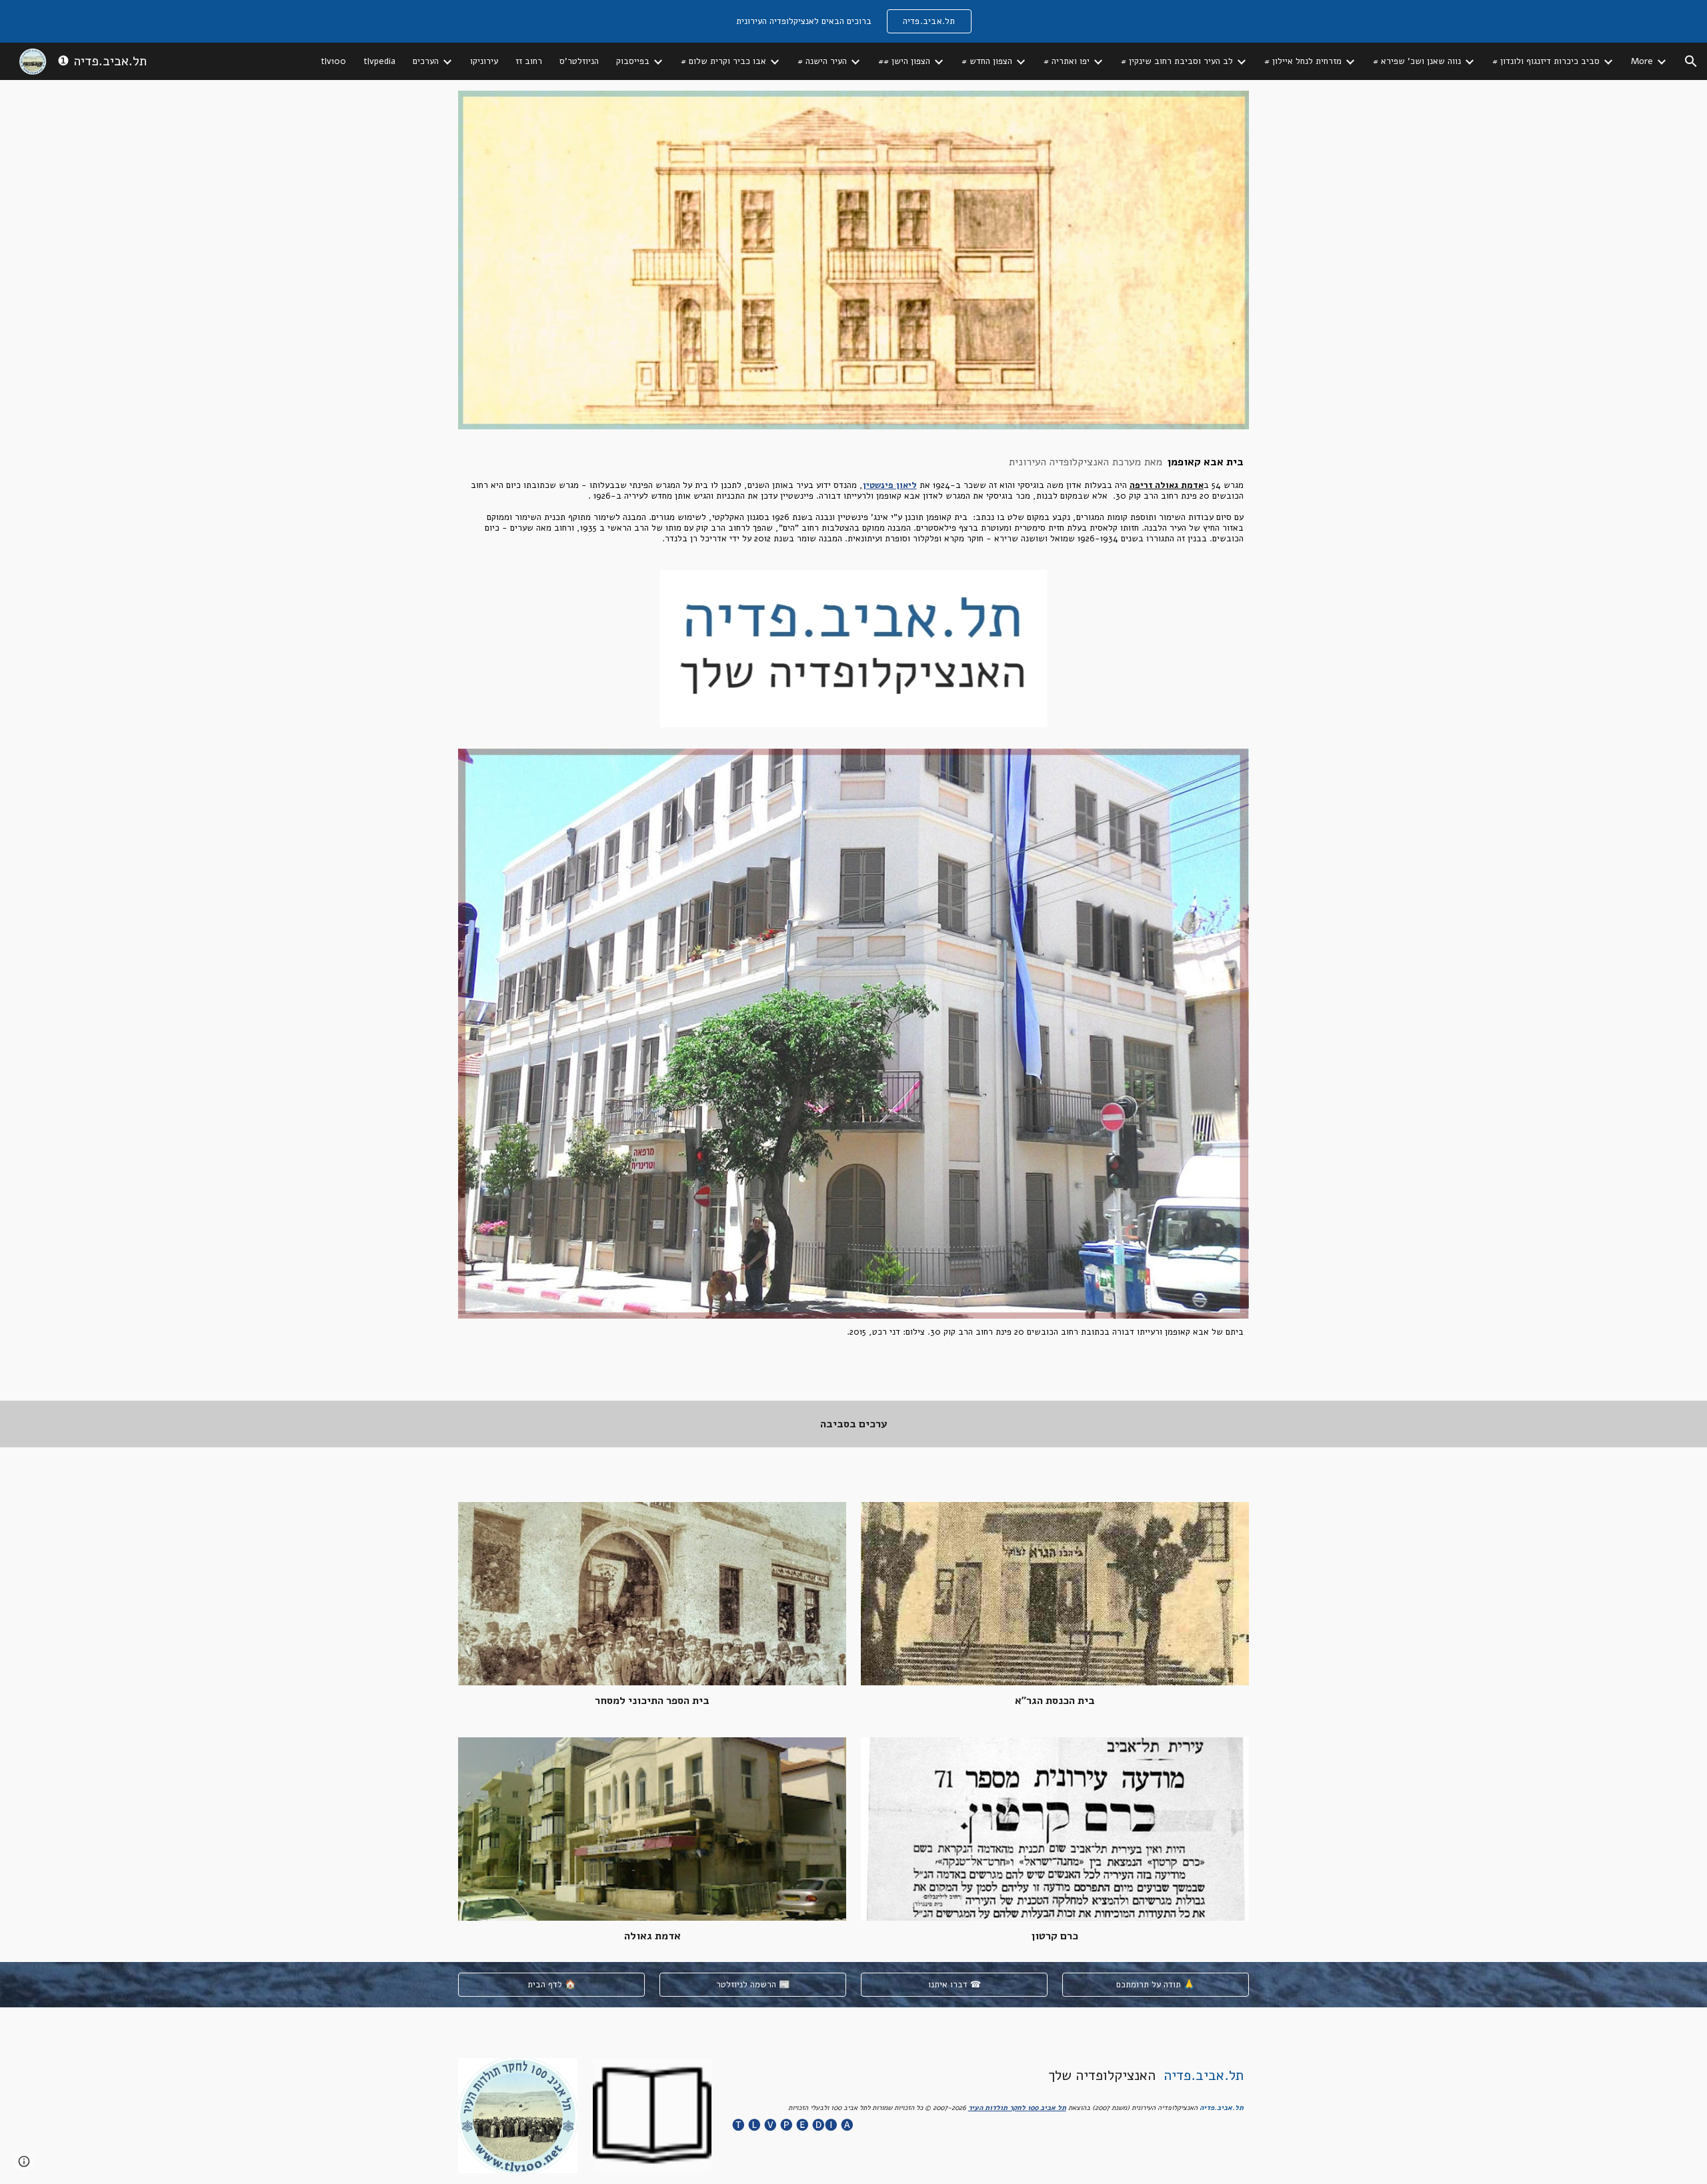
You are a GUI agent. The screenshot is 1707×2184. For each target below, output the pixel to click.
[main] (853, 500)
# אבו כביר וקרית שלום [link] (723, 61)
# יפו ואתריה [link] (1067, 61)
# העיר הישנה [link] (822, 61)
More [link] (1642, 61)
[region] (853, 21)
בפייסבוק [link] (633, 61)
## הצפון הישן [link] (904, 61)
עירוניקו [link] (484, 61)
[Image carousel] (853, 649)
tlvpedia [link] (379, 61)
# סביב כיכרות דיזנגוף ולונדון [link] (1546, 61)
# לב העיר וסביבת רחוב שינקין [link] (1177, 61)
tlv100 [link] (333, 61)
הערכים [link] (426, 61)
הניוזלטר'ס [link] (579, 61)
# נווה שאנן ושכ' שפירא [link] (1417, 61)
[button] (1691, 61)
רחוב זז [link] (529, 61)
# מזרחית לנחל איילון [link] (1303, 61)
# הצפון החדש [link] (987, 61)
